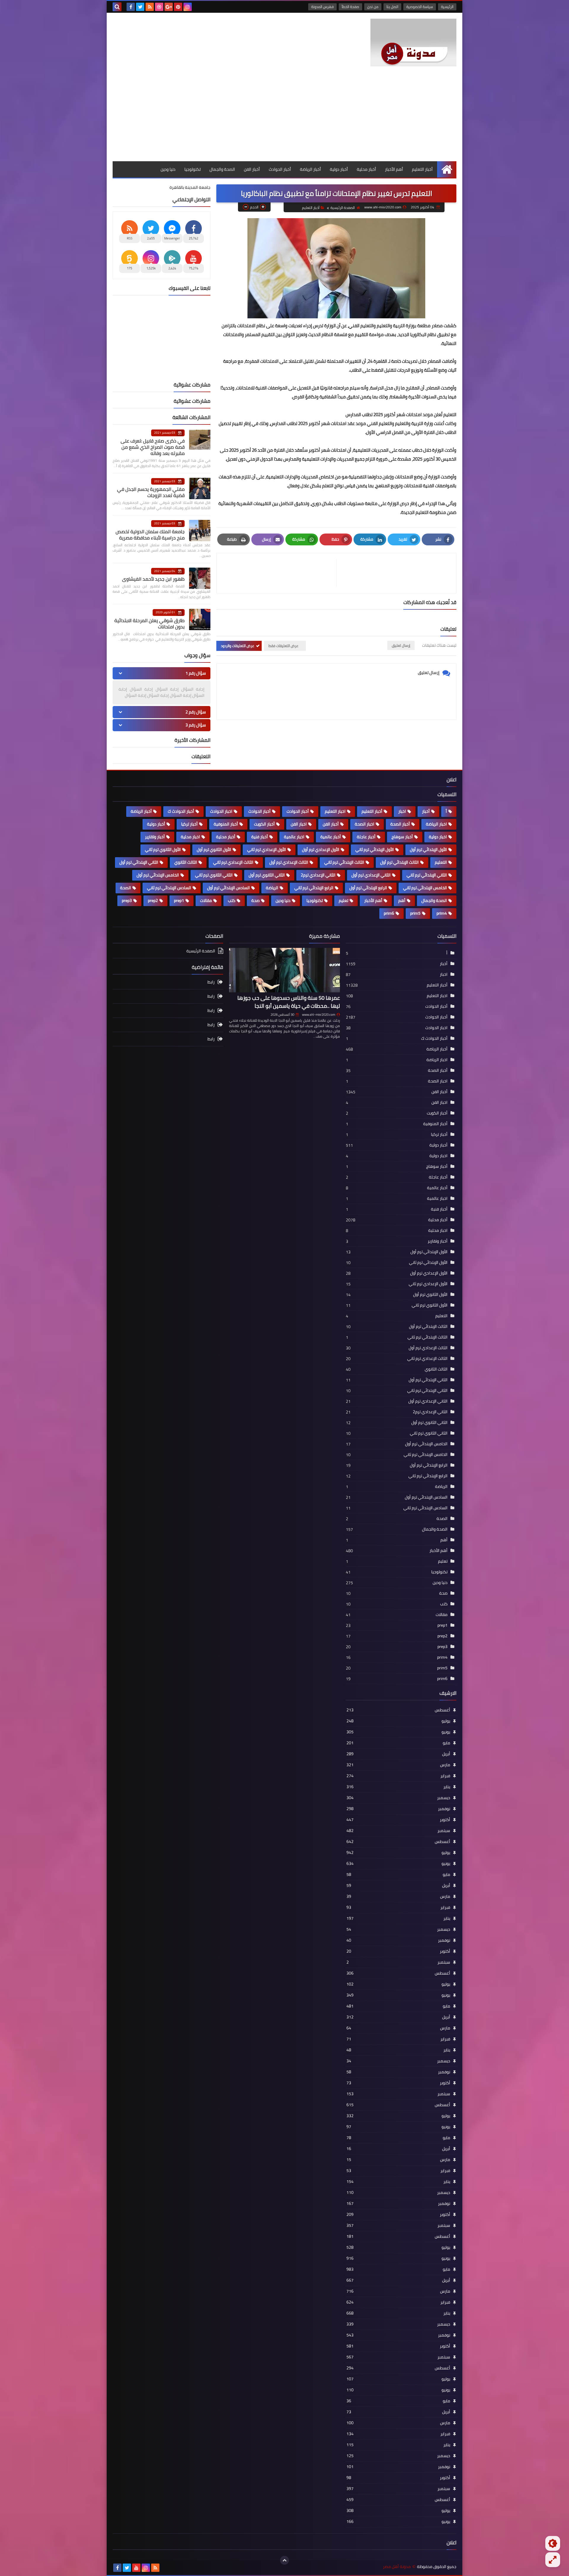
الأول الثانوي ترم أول (214, 849)
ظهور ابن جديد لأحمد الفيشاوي (153, 579)
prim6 (389, 913)
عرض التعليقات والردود (238, 646)
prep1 (179, 900)
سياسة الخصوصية (420, 7)
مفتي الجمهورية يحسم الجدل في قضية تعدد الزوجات (151, 492)
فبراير (398, 1776)
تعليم (343, 900)
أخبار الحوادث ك (181, 811)
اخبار (402, 811)
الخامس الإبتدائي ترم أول (158, 875)
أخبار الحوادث (280, 169)
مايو (398, 1743)
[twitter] (140, 7)
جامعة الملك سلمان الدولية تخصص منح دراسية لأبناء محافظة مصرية (150, 535)
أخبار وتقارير (155, 837)
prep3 (127, 900)
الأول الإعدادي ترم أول (321, 849)
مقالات (206, 900)
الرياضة (272, 888)
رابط (211, 982)
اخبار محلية (190, 837)
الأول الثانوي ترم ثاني (163, 849)
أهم (402, 900)
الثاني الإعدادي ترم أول (371, 875)
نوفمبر (398, 1809)
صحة (255, 900)
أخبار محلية (366, 169)
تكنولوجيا (192, 169)
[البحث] (117, 7)
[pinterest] (178, 7)
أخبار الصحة (400, 824)
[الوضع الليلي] (553, 2543)
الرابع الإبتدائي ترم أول (368, 888)
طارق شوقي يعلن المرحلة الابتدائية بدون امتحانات (150, 623)
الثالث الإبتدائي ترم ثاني (344, 862)
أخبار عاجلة (366, 837)
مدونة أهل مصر (397, 2567)
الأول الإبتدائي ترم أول (428, 849)
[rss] (150, 7)
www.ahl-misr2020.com (319, 1015)
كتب (232, 900)
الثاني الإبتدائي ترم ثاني (427, 875)
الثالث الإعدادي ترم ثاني (233, 862)
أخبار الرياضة (310, 169)
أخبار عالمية (331, 837)
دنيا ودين (168, 169)
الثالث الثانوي (186, 862)
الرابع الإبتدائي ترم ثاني (314, 888)
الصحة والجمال (222, 169)
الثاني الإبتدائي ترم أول (139, 862)
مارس (398, 1765)
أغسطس (398, 1710)
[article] (279, 573)
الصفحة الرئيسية (343, 208)
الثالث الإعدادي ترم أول (289, 862)
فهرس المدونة (322, 7)
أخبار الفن (252, 169)
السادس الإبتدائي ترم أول (228, 888)
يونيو (398, 1732)
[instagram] (188, 7)
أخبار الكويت (264, 824)
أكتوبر (398, 1820)
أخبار (426, 811)
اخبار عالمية (294, 837)
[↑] (284, 2560)
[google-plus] (169, 7)
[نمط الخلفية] (553, 2560)
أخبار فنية (260, 837)
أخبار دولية (339, 169)
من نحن (373, 7)
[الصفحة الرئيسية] (447, 169)
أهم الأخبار (394, 169)
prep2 (153, 900)
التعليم (441, 862)
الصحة (126, 888)
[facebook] (131, 7)
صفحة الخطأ (350, 7)
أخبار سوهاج (402, 837)
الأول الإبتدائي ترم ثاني (375, 849)
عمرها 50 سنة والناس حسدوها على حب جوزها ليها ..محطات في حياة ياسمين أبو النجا (289, 1002)
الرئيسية (447, 7)
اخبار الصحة (365, 824)
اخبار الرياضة (436, 824)
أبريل (398, 1754)
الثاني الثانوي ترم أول (267, 875)
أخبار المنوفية (226, 824)
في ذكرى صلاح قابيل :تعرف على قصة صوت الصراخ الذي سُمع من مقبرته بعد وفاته (153, 447)
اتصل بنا (392, 7)
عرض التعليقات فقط (283, 646)
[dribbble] (159, 7)
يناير (398, 1787)
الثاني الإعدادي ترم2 (318, 875)
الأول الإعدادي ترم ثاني (267, 849)
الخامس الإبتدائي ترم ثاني (425, 888)
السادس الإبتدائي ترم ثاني (169, 888)
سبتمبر (398, 1831)
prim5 (415, 913)
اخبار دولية (438, 837)
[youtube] (136, 2568)
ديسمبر (398, 1798)
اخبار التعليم (335, 811)
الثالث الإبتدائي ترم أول (399, 862)
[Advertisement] (284, 117)
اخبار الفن (299, 824)
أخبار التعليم (422, 169)
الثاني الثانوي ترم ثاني (214, 875)
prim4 (442, 913)
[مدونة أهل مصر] (413, 43)
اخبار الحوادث (221, 811)
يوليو (398, 1721)
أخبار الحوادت (298, 811)
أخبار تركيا (189, 824)
